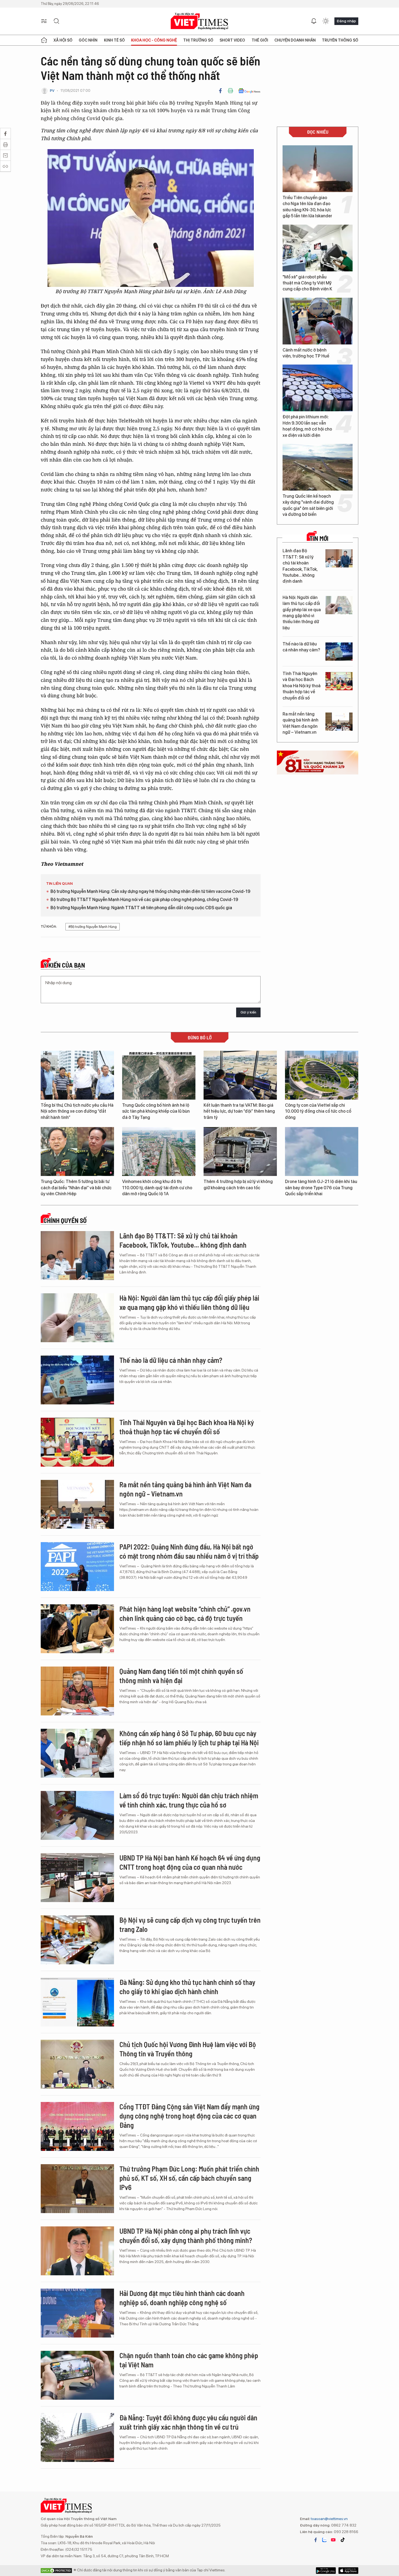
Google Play (348, 2571)
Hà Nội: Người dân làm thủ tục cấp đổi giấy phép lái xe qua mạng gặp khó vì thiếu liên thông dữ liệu (302, 613)
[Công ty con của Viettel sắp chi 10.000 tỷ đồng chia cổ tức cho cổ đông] (322, 1075)
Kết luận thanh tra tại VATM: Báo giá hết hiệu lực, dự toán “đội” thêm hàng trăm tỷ (239, 1111)
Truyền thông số (340, 40)
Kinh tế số (114, 40)
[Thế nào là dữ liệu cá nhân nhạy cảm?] (339, 652)
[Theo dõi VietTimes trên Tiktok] (343, 2540)
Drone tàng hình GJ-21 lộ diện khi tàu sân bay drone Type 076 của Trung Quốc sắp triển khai (321, 1188)
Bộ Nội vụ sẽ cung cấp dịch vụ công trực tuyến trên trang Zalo (190, 1924)
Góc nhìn (88, 40)
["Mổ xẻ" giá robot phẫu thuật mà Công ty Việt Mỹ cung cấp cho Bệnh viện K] (318, 248)
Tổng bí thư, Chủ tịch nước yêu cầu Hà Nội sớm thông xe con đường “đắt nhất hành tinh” (77, 1111)
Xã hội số (63, 40)
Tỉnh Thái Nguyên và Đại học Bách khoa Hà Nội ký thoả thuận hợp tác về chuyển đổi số (302, 686)
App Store (326, 2571)
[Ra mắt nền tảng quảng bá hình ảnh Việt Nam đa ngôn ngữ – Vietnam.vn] (339, 722)
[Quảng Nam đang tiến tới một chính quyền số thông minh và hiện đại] (77, 1691)
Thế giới (260, 40)
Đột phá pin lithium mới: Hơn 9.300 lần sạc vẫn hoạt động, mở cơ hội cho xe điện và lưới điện (307, 426)
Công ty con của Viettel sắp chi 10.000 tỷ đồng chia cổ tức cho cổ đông (318, 1111)
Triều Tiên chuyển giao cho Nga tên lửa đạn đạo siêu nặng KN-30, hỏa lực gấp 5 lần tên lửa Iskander (307, 207)
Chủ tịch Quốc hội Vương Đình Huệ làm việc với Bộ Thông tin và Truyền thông (188, 2049)
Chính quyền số (65, 1220)
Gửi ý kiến (248, 1012)
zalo (324, 2540)
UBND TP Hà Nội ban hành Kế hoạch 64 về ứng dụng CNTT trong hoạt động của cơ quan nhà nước (190, 1862)
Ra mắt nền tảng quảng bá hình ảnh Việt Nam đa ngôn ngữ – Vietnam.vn (300, 723)
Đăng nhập (346, 21)
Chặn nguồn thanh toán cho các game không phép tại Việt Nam (189, 2360)
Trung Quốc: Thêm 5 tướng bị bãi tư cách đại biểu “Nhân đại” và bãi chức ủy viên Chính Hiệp (76, 1188)
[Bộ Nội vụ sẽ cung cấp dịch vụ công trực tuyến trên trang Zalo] (77, 1940)
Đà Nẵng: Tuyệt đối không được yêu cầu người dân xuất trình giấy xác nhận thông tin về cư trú (188, 2422)
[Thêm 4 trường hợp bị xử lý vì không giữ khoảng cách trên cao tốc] (240, 1151)
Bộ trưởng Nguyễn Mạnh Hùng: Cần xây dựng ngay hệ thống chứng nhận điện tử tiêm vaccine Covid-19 (150, 891)
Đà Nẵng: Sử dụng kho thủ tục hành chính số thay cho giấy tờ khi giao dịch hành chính (187, 1987)
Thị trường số (198, 40)
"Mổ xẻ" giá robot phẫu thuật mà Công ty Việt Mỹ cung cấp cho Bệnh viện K (307, 283)
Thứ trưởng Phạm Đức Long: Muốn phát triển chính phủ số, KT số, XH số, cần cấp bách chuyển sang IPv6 (189, 2178)
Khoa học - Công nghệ (154, 40)
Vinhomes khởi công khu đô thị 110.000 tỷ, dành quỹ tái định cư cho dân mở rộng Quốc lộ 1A (157, 1188)
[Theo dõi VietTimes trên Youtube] (333, 2540)
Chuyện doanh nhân (295, 40)
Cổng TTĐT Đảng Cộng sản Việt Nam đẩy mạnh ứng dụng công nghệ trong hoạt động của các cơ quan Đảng (189, 2116)
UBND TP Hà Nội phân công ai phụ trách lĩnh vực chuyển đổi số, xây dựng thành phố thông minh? (186, 2235)
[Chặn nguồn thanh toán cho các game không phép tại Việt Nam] (77, 2375)
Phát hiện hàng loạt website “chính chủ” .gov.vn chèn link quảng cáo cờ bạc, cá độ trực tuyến (185, 1613)
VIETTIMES (199, 21)
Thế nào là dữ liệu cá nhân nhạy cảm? (301, 647)
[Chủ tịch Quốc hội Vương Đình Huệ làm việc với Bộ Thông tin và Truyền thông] (77, 2064)
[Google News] (249, 91)
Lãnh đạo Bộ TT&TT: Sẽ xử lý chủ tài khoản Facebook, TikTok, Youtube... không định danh (300, 566)
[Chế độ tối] (326, 21)
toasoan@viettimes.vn (329, 2519)
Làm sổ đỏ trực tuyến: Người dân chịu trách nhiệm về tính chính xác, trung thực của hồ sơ (189, 1800)
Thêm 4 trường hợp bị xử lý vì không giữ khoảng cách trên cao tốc (238, 1185)
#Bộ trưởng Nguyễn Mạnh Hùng (93, 927)
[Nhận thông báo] (314, 21)
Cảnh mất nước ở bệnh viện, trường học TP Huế (306, 353)
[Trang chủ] (44, 40)
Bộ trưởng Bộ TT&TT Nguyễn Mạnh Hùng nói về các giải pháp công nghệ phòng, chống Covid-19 (144, 900)
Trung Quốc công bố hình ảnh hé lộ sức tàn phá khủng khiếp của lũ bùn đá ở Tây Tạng (156, 1111)
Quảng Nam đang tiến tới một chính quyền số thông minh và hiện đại (181, 1676)
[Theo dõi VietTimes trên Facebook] (316, 2540)
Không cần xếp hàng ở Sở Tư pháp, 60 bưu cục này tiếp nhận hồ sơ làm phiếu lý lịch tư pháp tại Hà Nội (189, 1738)
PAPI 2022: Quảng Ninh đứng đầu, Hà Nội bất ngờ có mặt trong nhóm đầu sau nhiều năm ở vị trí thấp (189, 1551)
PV (52, 91)
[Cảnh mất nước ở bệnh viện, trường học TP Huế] (318, 321)
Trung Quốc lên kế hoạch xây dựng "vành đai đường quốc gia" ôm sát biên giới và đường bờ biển (308, 505)
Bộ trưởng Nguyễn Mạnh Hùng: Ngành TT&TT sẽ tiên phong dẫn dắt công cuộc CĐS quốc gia (141, 908)
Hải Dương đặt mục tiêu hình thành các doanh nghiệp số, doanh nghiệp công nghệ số (182, 2298)
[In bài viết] (230, 91)
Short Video (232, 40)
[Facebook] (220, 91)
